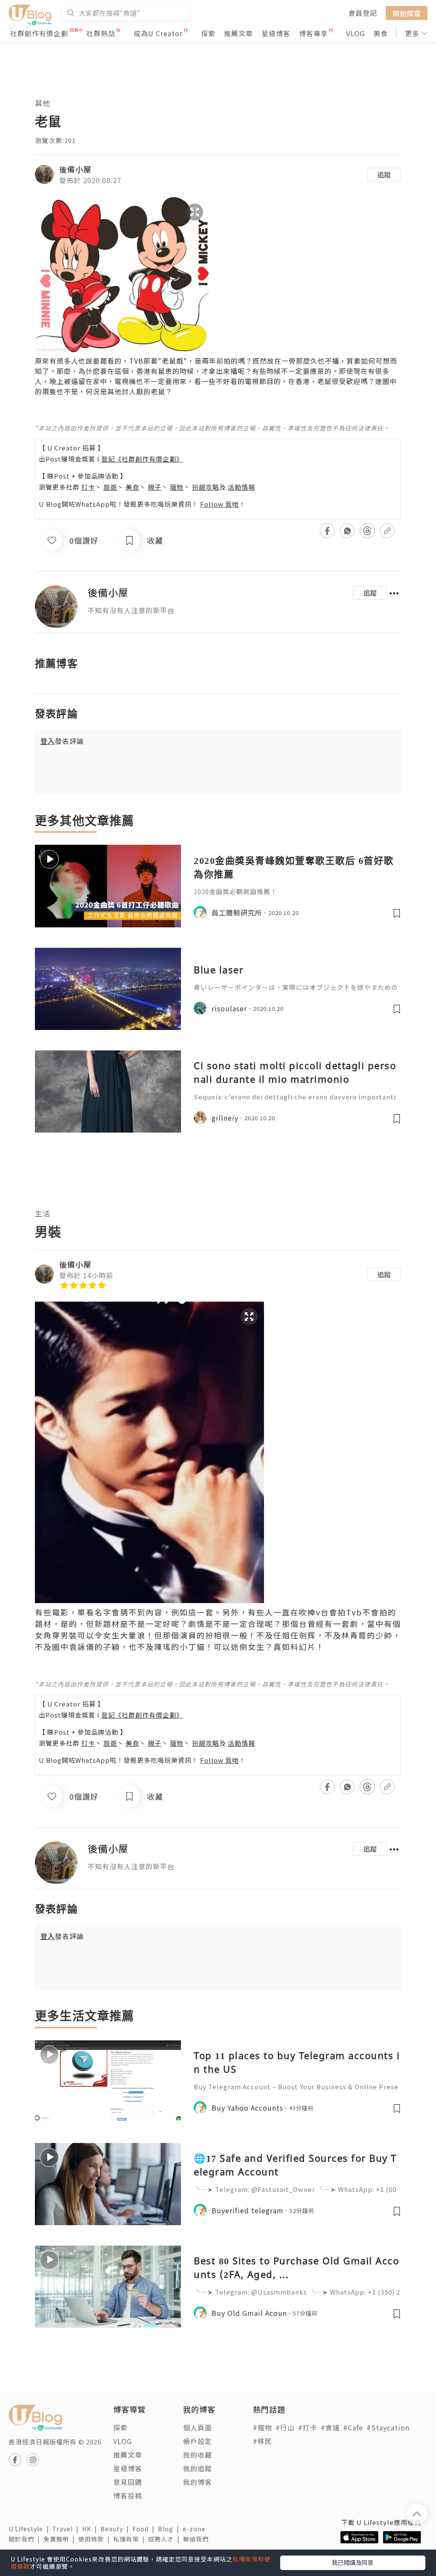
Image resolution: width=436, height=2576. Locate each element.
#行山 (285, 2427)
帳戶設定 (198, 2441)
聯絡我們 (198, 2539)
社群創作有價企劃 (39, 33)
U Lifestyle (30, 2529)
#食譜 (330, 2427)
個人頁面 (198, 2427)
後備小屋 (75, 169)
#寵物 (262, 2427)
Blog (170, 2529)
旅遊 (110, 487)
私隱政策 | (131, 2539)
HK (91, 2529)
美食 (381, 33)
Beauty (116, 2529)
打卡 (88, 487)
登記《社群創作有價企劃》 (142, 459)
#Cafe (353, 2427)
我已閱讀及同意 (353, 2562)
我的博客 (198, 2482)
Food (145, 2529)
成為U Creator (158, 33)
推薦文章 (238, 33)
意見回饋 (128, 2482)
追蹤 (384, 175)
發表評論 (62, 741)
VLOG (356, 33)
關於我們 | (26, 2539)
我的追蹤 (198, 2468)
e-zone (196, 2529)
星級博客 (276, 33)
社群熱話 (101, 33)
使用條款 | (96, 2539)
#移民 (262, 2441)
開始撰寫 (407, 13)
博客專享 (313, 33)
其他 (43, 103)
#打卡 (308, 2427)
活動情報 (241, 487)
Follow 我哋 (219, 504)
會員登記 (363, 13)
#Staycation (388, 2427)
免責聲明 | (61, 2539)
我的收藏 (198, 2455)
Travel (67, 2529)
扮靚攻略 (206, 487)
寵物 (177, 487)
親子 (155, 487)
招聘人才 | (166, 2539)
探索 (208, 33)
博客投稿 (128, 2496)
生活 (43, 1213)
